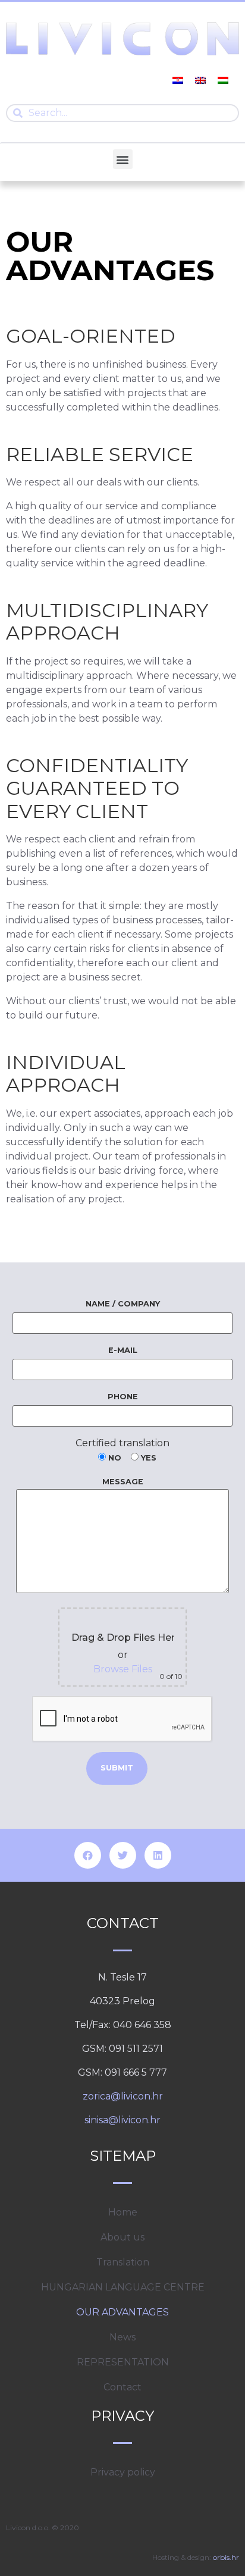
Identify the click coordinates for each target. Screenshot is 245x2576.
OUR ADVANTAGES (122, 2312)
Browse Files (123, 1669)
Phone (123, 1397)
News (122, 2337)
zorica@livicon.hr (123, 2096)
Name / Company (123, 1304)
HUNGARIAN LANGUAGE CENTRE (123, 2287)
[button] (123, 159)
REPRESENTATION (123, 2362)
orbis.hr (226, 2557)
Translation (123, 2262)
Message (123, 1482)
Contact (122, 2387)
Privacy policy (123, 2472)
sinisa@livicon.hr (122, 2120)
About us (122, 2237)
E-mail (123, 1350)
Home (123, 2212)
